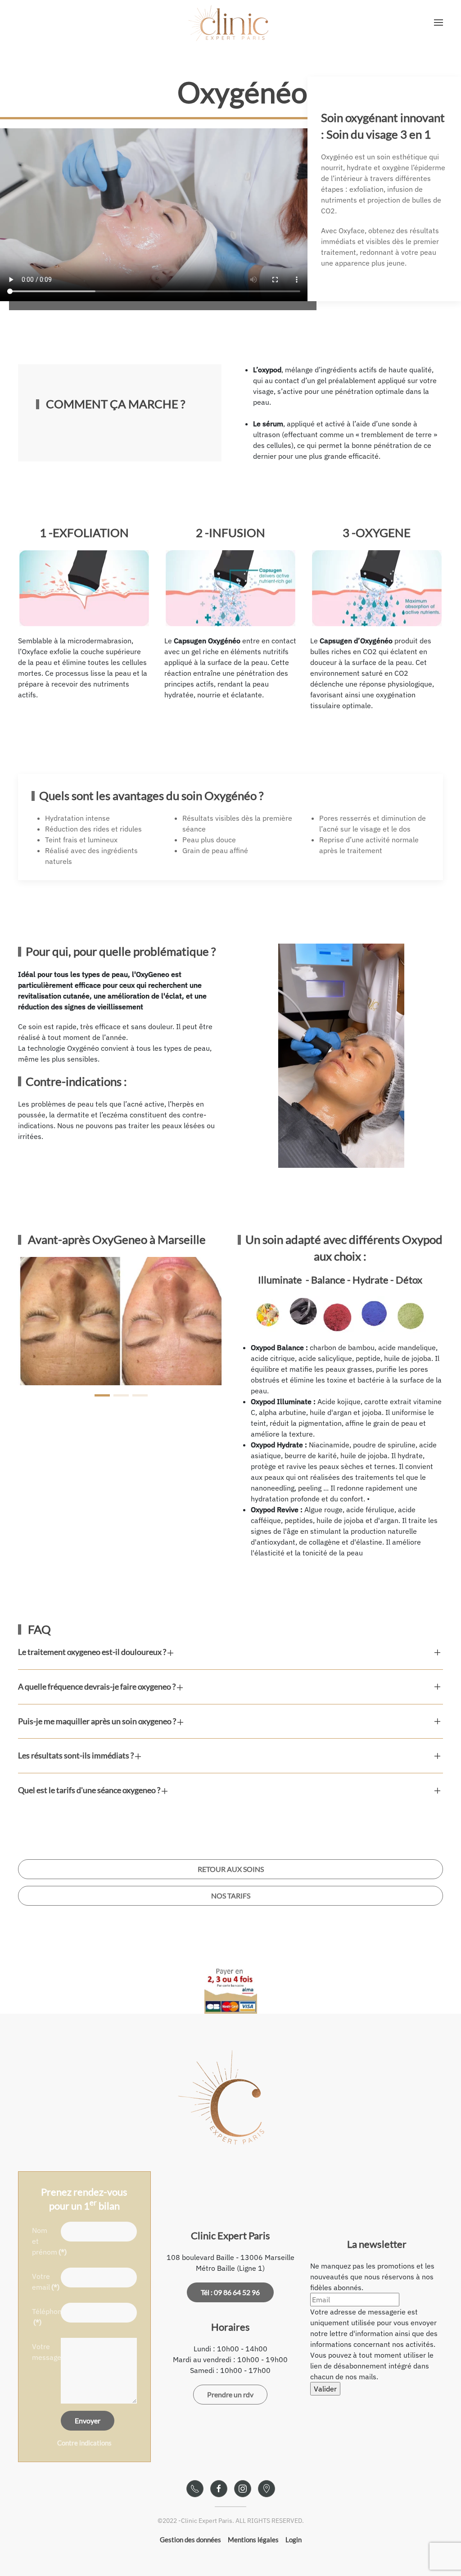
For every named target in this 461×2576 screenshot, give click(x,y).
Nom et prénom (44, 2241)
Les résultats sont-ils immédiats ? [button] (77, 1755)
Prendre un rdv (230, 2394)
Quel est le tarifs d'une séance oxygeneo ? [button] (90, 1790)
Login (294, 2540)
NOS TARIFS (231, 1896)
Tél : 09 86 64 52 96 (230, 2292)
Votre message (44, 2352)
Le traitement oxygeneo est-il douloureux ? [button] (93, 1652)
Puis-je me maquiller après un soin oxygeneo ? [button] (98, 1721)
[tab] (102, 1395)
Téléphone (44, 2317)
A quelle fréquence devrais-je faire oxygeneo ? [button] (97, 1686)
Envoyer (88, 2420)
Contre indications (84, 2443)
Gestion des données (190, 2540)
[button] (438, 23)
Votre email (44, 2282)
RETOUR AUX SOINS (231, 1869)
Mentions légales (253, 2540)
